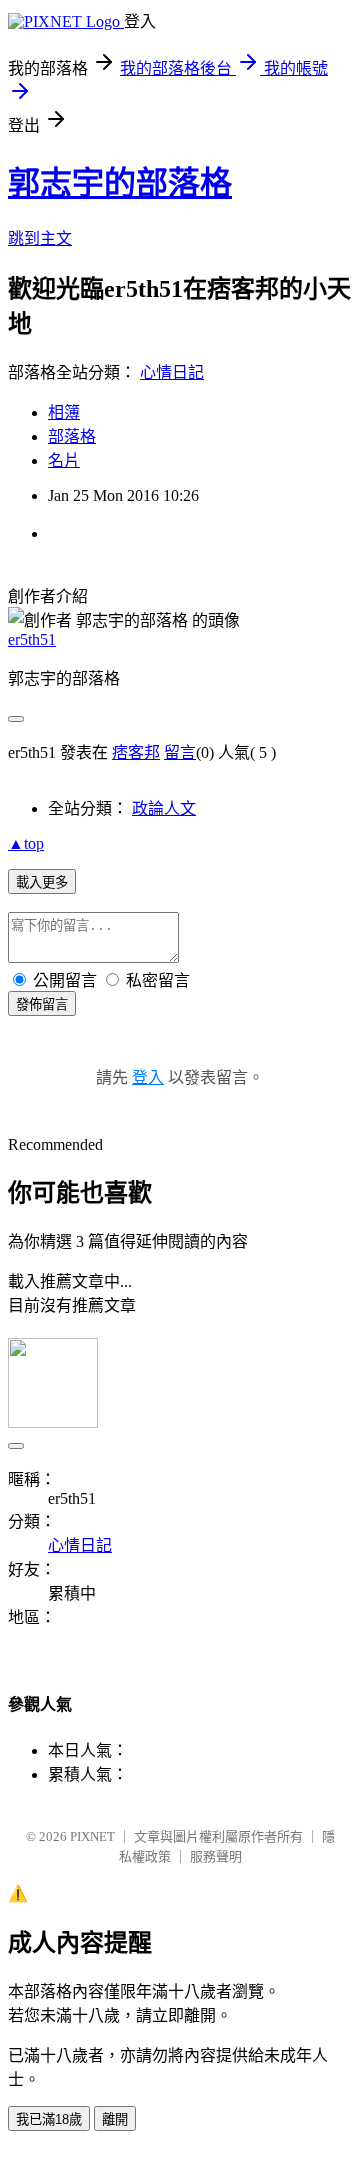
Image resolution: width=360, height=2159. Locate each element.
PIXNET (92, 1836)
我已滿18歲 (49, 2119)
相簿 (64, 412)
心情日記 (172, 372)
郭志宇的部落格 (120, 183)
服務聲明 (216, 1856)
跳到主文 (40, 238)
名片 (64, 460)
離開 (115, 2119)
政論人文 (164, 808)
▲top (26, 843)
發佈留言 (42, 1004)
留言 (180, 752)
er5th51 (32, 639)
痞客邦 (136, 752)
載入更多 (42, 882)
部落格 (72, 436)
